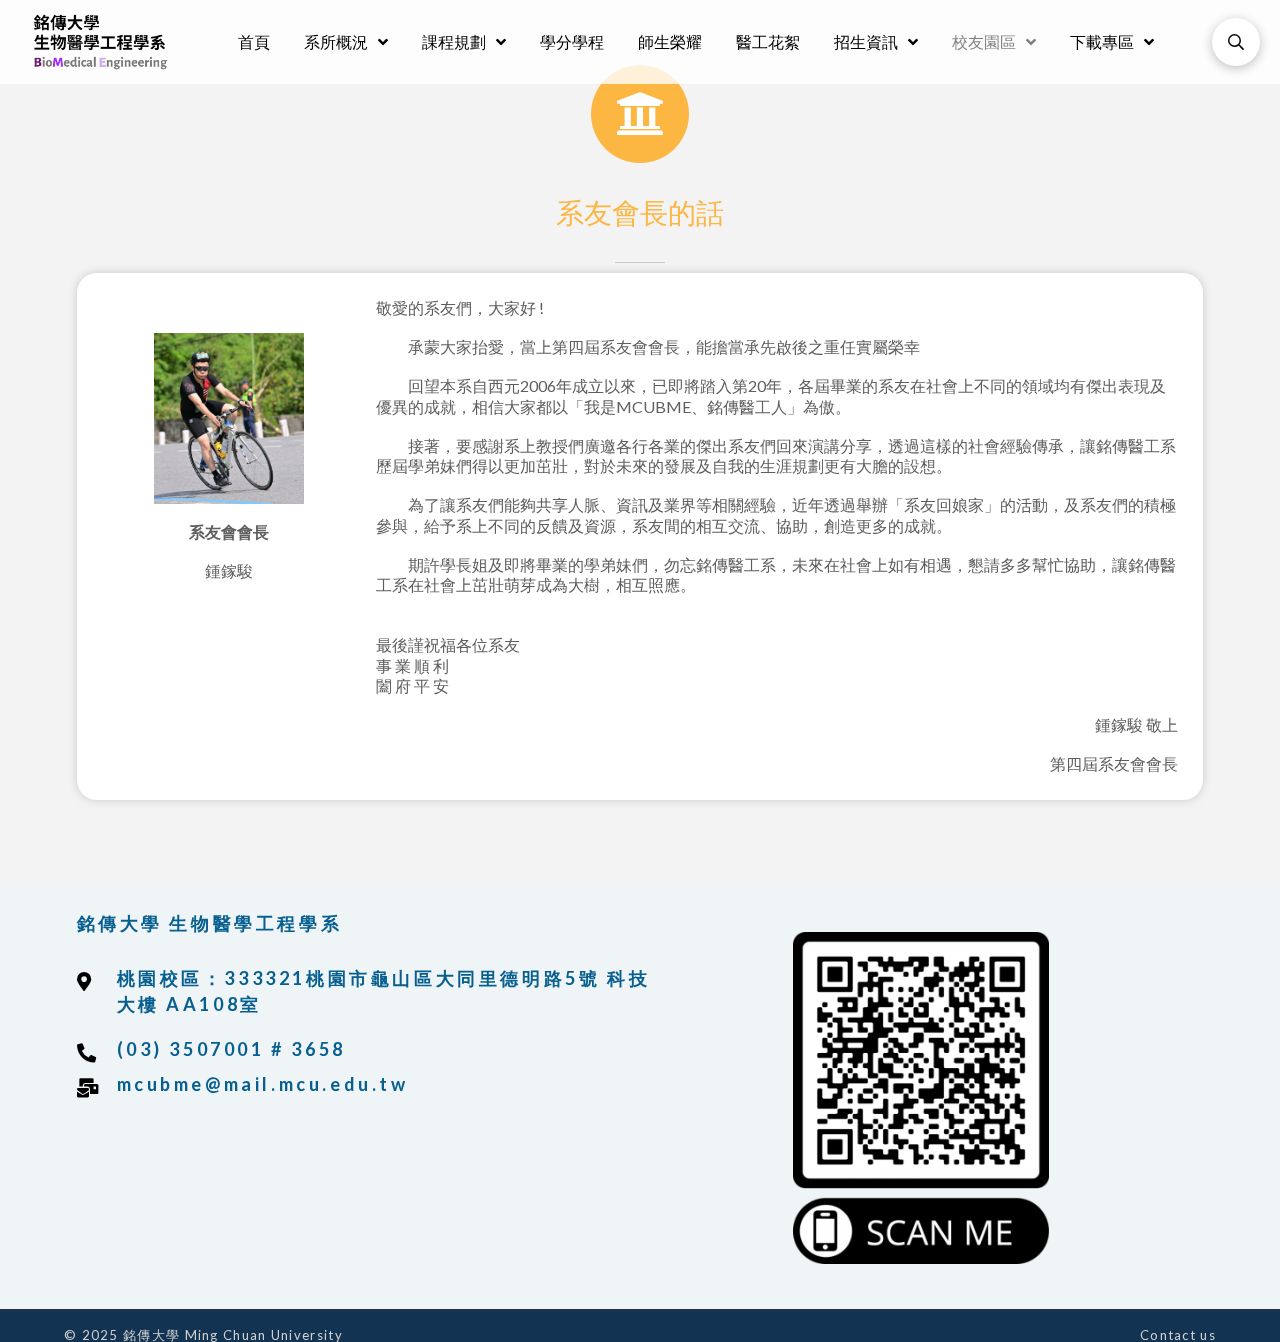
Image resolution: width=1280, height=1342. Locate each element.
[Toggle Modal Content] (1236, 42)
